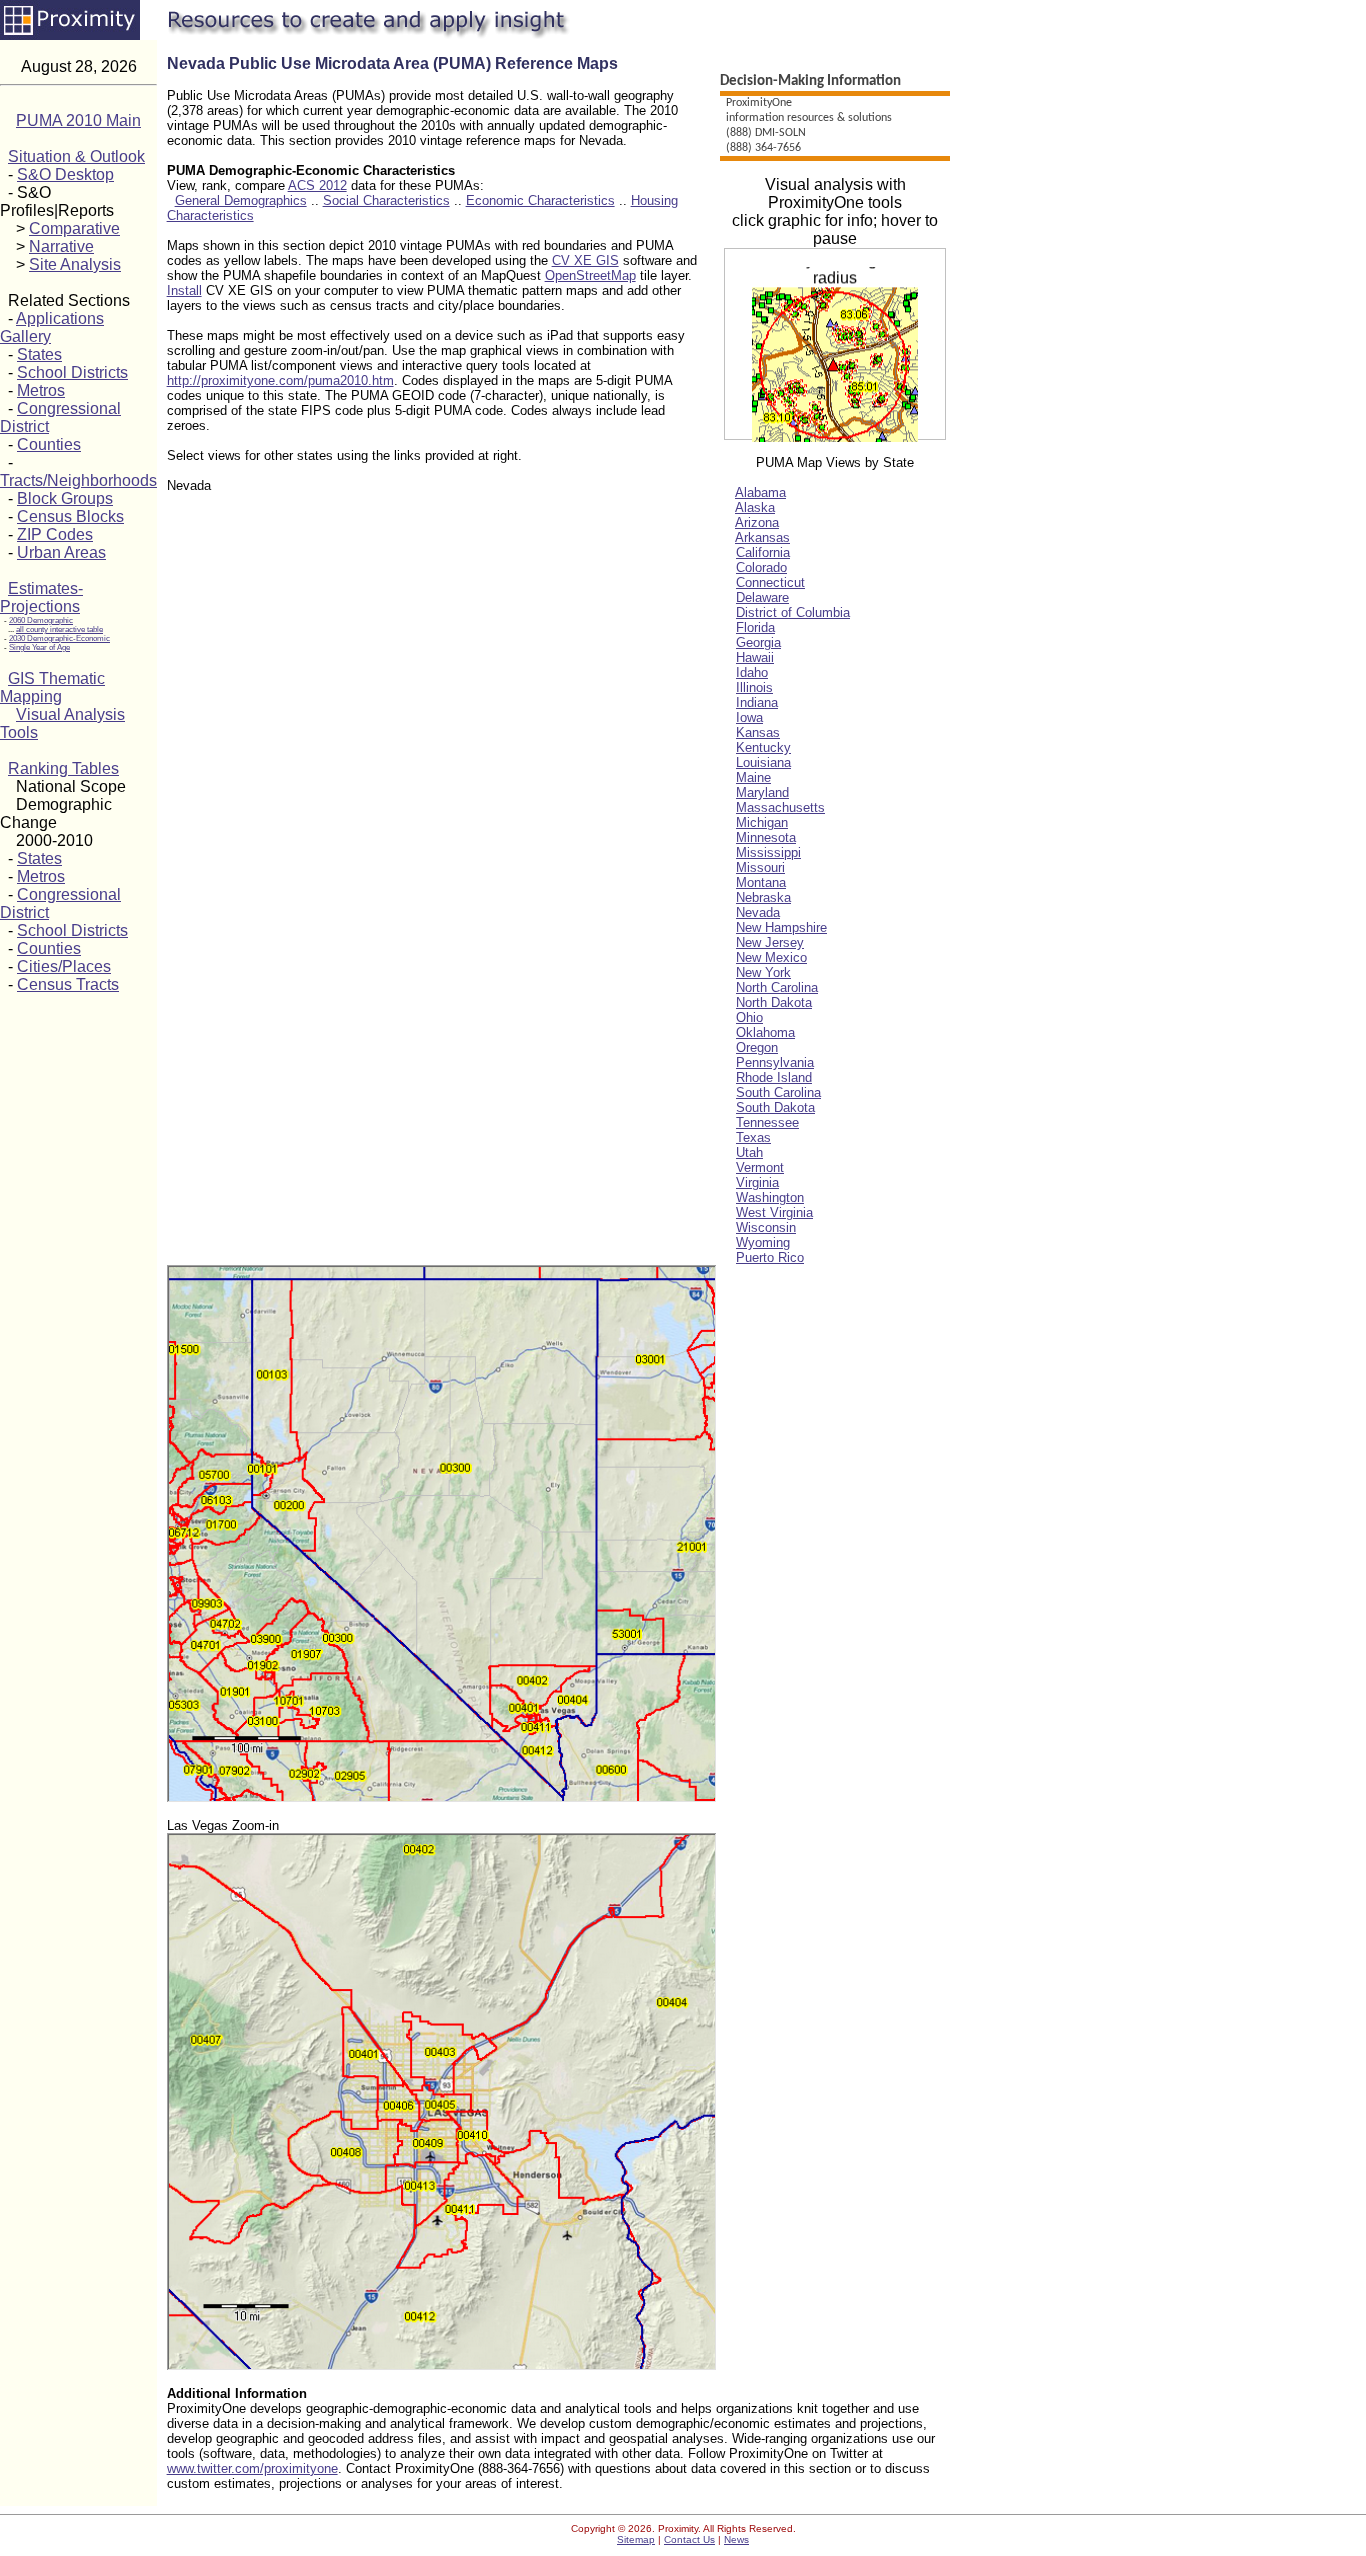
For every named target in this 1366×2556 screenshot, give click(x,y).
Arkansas (762, 537)
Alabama (760, 492)
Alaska (755, 507)
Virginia (757, 1182)
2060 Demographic (41, 620)
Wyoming (763, 1242)
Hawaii (755, 657)
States (39, 354)
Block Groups (65, 498)
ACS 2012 (317, 185)
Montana (761, 882)
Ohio (749, 1017)
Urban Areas (61, 552)
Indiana (757, 702)
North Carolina (777, 987)
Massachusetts (780, 807)
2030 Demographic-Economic (59, 638)
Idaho (752, 672)
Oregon (757, 1047)
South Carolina (778, 1092)
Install (184, 290)
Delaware (762, 597)
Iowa (749, 717)
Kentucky (763, 747)
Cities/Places (64, 966)
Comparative (74, 228)
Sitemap (636, 2539)
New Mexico (771, 957)
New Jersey (770, 942)
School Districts (72, 372)
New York (763, 972)
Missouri (760, 867)
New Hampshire (781, 927)
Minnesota (766, 837)
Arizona (757, 522)
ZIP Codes (55, 534)
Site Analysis (75, 264)
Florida (755, 627)
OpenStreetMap (590, 275)
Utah (749, 1152)
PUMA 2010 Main (78, 120)
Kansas (758, 732)
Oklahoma (765, 1032)
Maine (753, 777)
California (763, 552)
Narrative (61, 246)
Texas (753, 1137)
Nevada (758, 912)
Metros (41, 390)
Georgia (758, 642)
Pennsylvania (775, 1062)
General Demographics (241, 200)
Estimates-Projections (41, 597)
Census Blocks (70, 516)
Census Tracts (68, 984)
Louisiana (763, 762)
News (736, 2539)
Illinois (754, 687)
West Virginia (774, 1212)
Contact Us (689, 2539)
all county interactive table (59, 629)
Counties (49, 444)
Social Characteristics (386, 200)
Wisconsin (766, 1227)
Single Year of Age (39, 647)
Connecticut (770, 582)
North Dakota (774, 1002)
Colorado (761, 567)
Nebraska (763, 897)
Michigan (762, 822)
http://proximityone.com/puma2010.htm (280, 380)
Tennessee (767, 1122)
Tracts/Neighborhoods (78, 480)
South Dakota (775, 1107)
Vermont (760, 1167)
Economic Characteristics (540, 200)
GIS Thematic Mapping (52, 687)
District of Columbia (793, 612)
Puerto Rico (770, 1257)
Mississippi (768, 852)
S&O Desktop (65, 174)
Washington (770, 1197)
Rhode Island (774, 1077)
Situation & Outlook (76, 156)
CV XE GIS (585, 260)
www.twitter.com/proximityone (252, 2468)
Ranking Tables (63, 768)
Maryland (762, 792)
